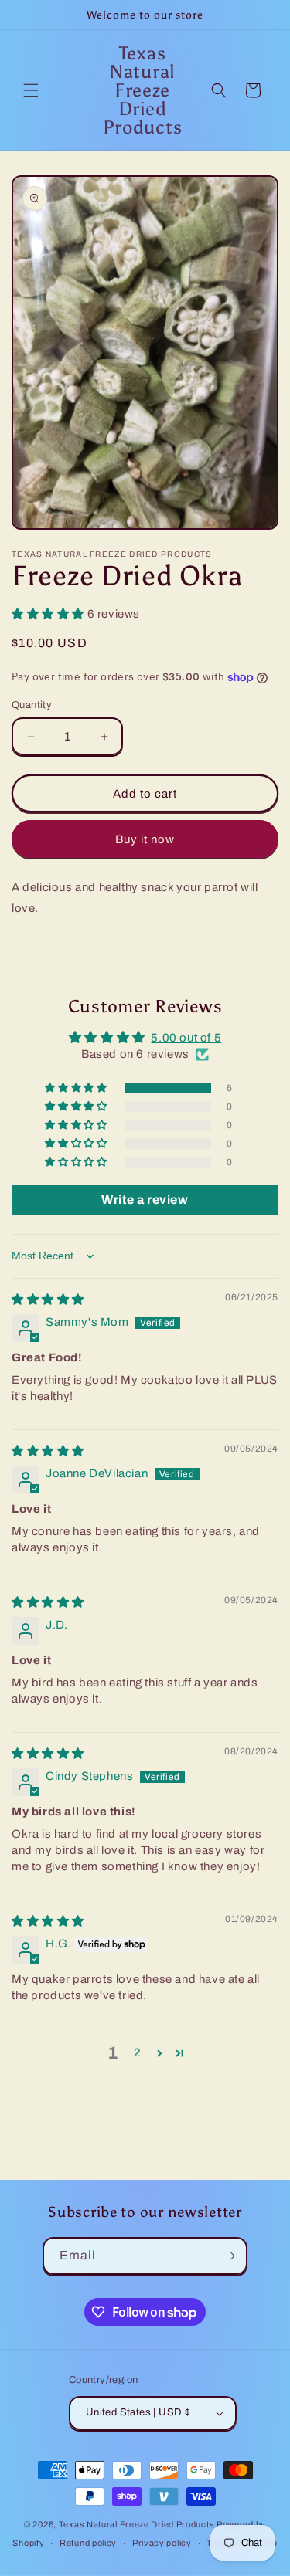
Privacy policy (162, 2543)
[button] (31, 90)
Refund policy (88, 2543)
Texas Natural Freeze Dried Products (137, 2524)
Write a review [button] (145, 1200)
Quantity (32, 705)
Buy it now (145, 839)
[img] (48, 1300)
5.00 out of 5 (186, 1038)
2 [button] (138, 2052)
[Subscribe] (229, 2256)
